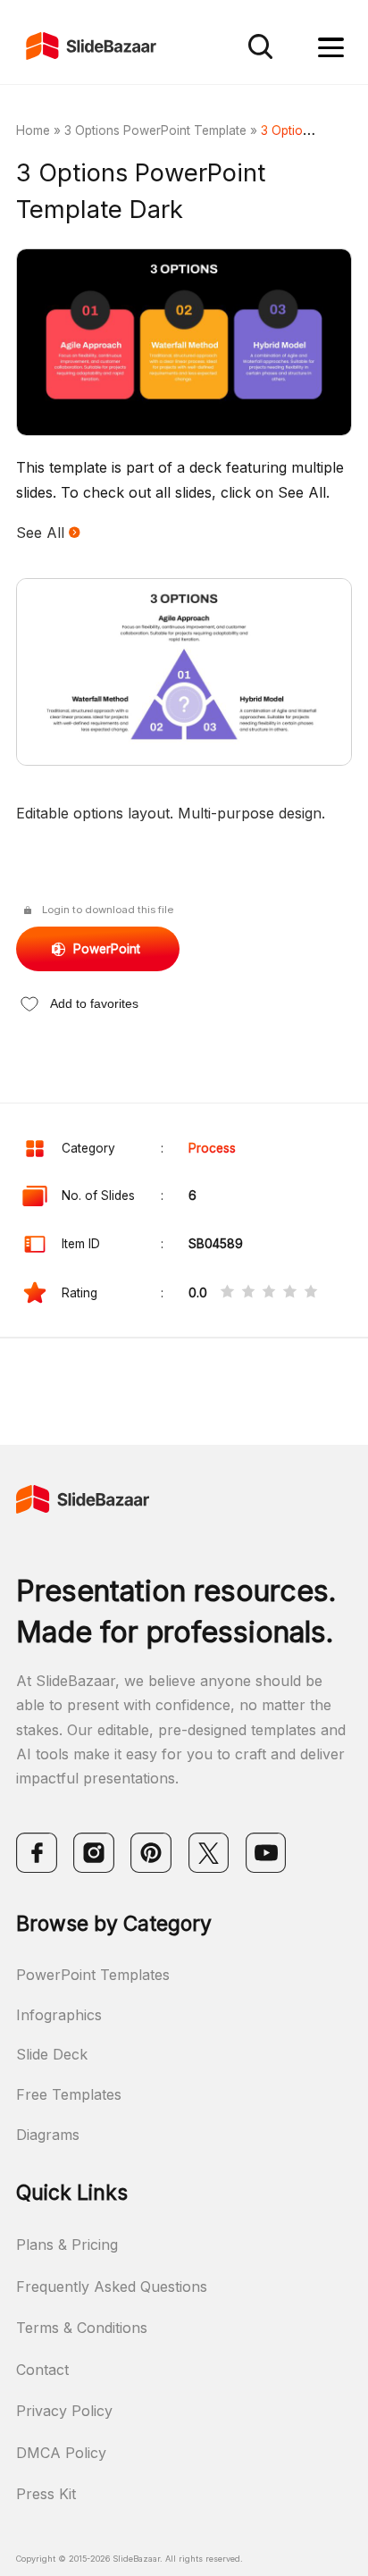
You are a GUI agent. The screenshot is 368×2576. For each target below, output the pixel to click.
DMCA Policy (61, 2453)
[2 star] (248, 1293)
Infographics (59, 2015)
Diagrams (48, 2135)
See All (42, 533)
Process (212, 1148)
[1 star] (227, 1293)
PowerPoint (107, 949)
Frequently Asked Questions (112, 2287)
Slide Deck (52, 2054)
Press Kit (46, 2494)
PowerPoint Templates (93, 1975)
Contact (42, 2370)
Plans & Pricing (67, 2245)
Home (33, 130)
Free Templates (69, 2094)
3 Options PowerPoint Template (155, 130)
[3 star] (269, 1293)
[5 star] (311, 1293)
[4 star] (289, 1293)
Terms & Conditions (82, 2328)
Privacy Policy (64, 2411)
